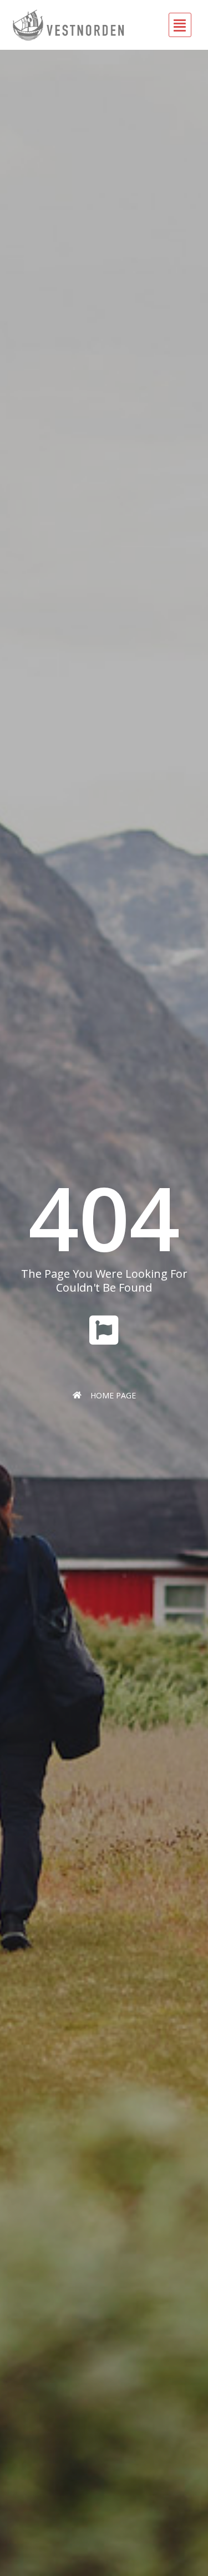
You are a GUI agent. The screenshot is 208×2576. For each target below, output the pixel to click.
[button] (158, 25)
